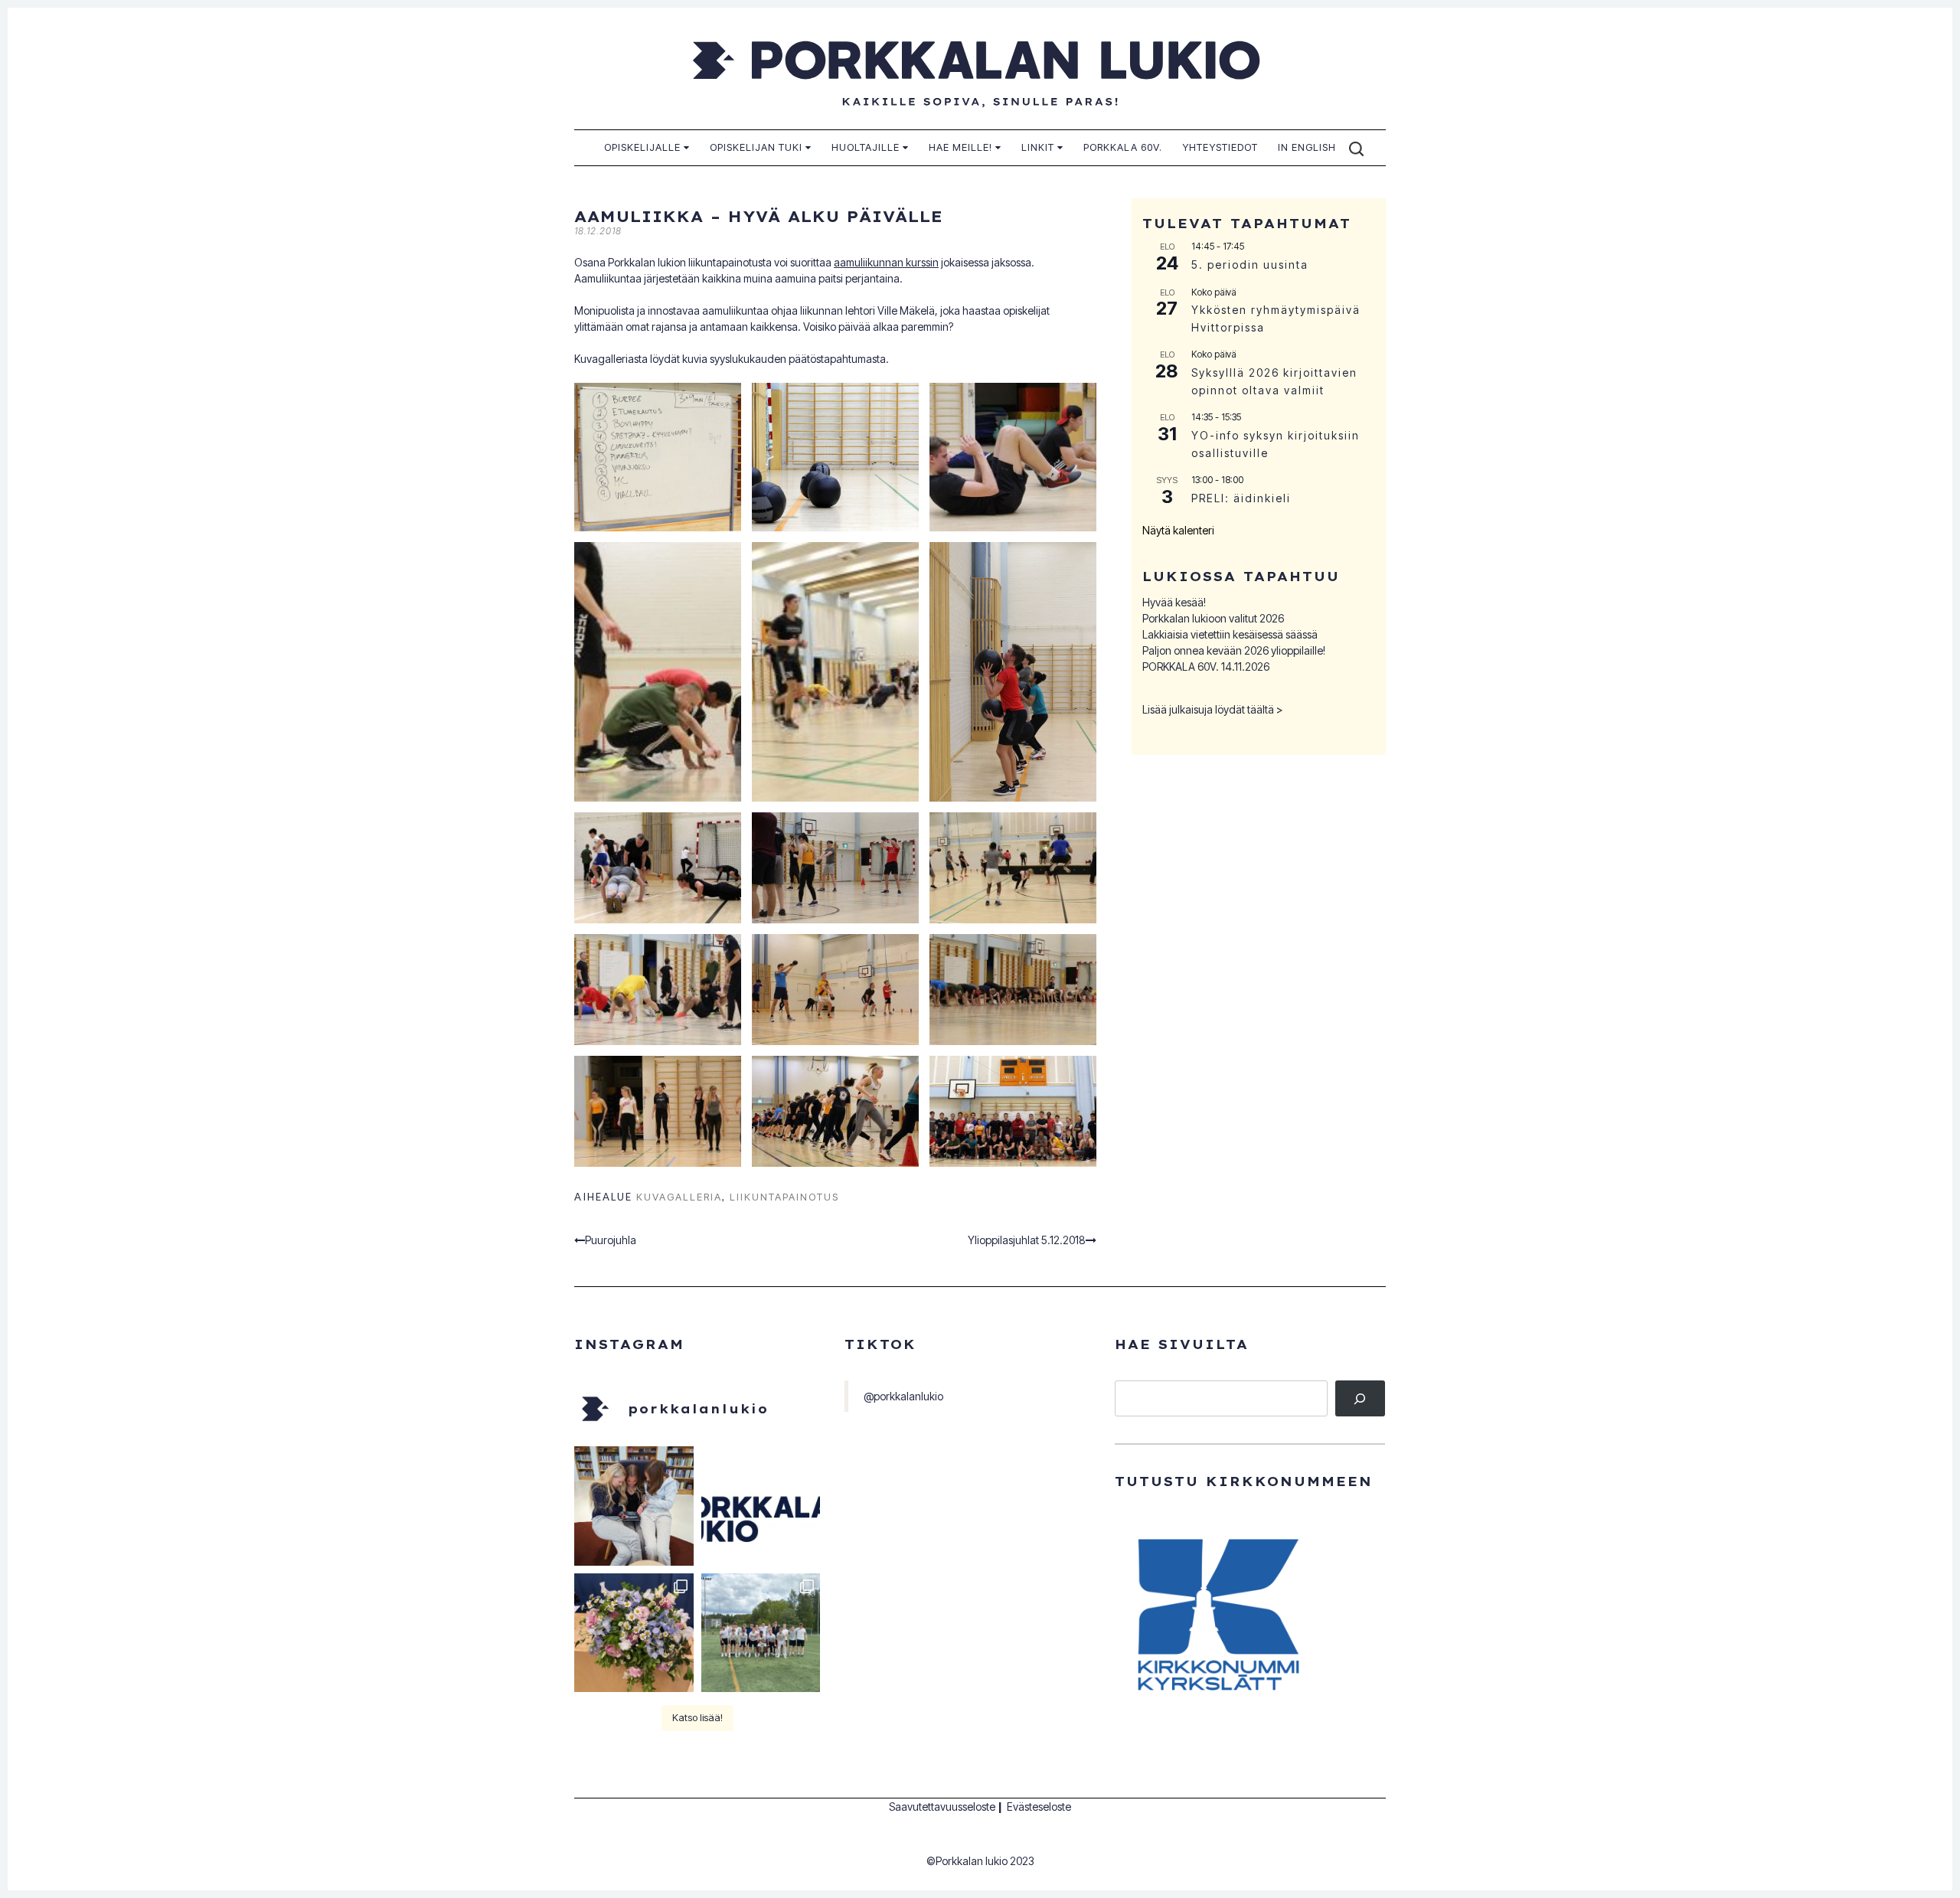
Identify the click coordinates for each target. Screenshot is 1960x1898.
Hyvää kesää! (1174, 602)
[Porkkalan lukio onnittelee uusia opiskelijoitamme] (761, 1506)
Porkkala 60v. (1123, 147)
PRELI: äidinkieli (1241, 498)
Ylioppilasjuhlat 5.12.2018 (1027, 1240)
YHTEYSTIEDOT (1220, 147)
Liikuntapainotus (784, 1197)
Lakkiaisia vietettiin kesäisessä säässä (1230, 634)
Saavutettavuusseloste (942, 1807)
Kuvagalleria (679, 1197)
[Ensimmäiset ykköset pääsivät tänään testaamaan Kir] (634, 1506)
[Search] (1360, 1398)
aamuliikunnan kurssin (886, 262)
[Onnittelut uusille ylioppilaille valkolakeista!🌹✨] (634, 1633)
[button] (658, 457)
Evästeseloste (1039, 1807)
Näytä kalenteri (1178, 530)
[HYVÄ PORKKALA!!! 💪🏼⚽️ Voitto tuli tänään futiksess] (761, 1633)
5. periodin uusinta (1250, 265)
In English (1307, 147)
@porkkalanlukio (903, 1396)
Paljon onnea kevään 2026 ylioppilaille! (1234, 650)
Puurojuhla (611, 1240)
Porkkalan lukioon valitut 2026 (1213, 618)
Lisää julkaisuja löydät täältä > (1213, 709)
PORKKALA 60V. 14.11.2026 (1206, 666)
